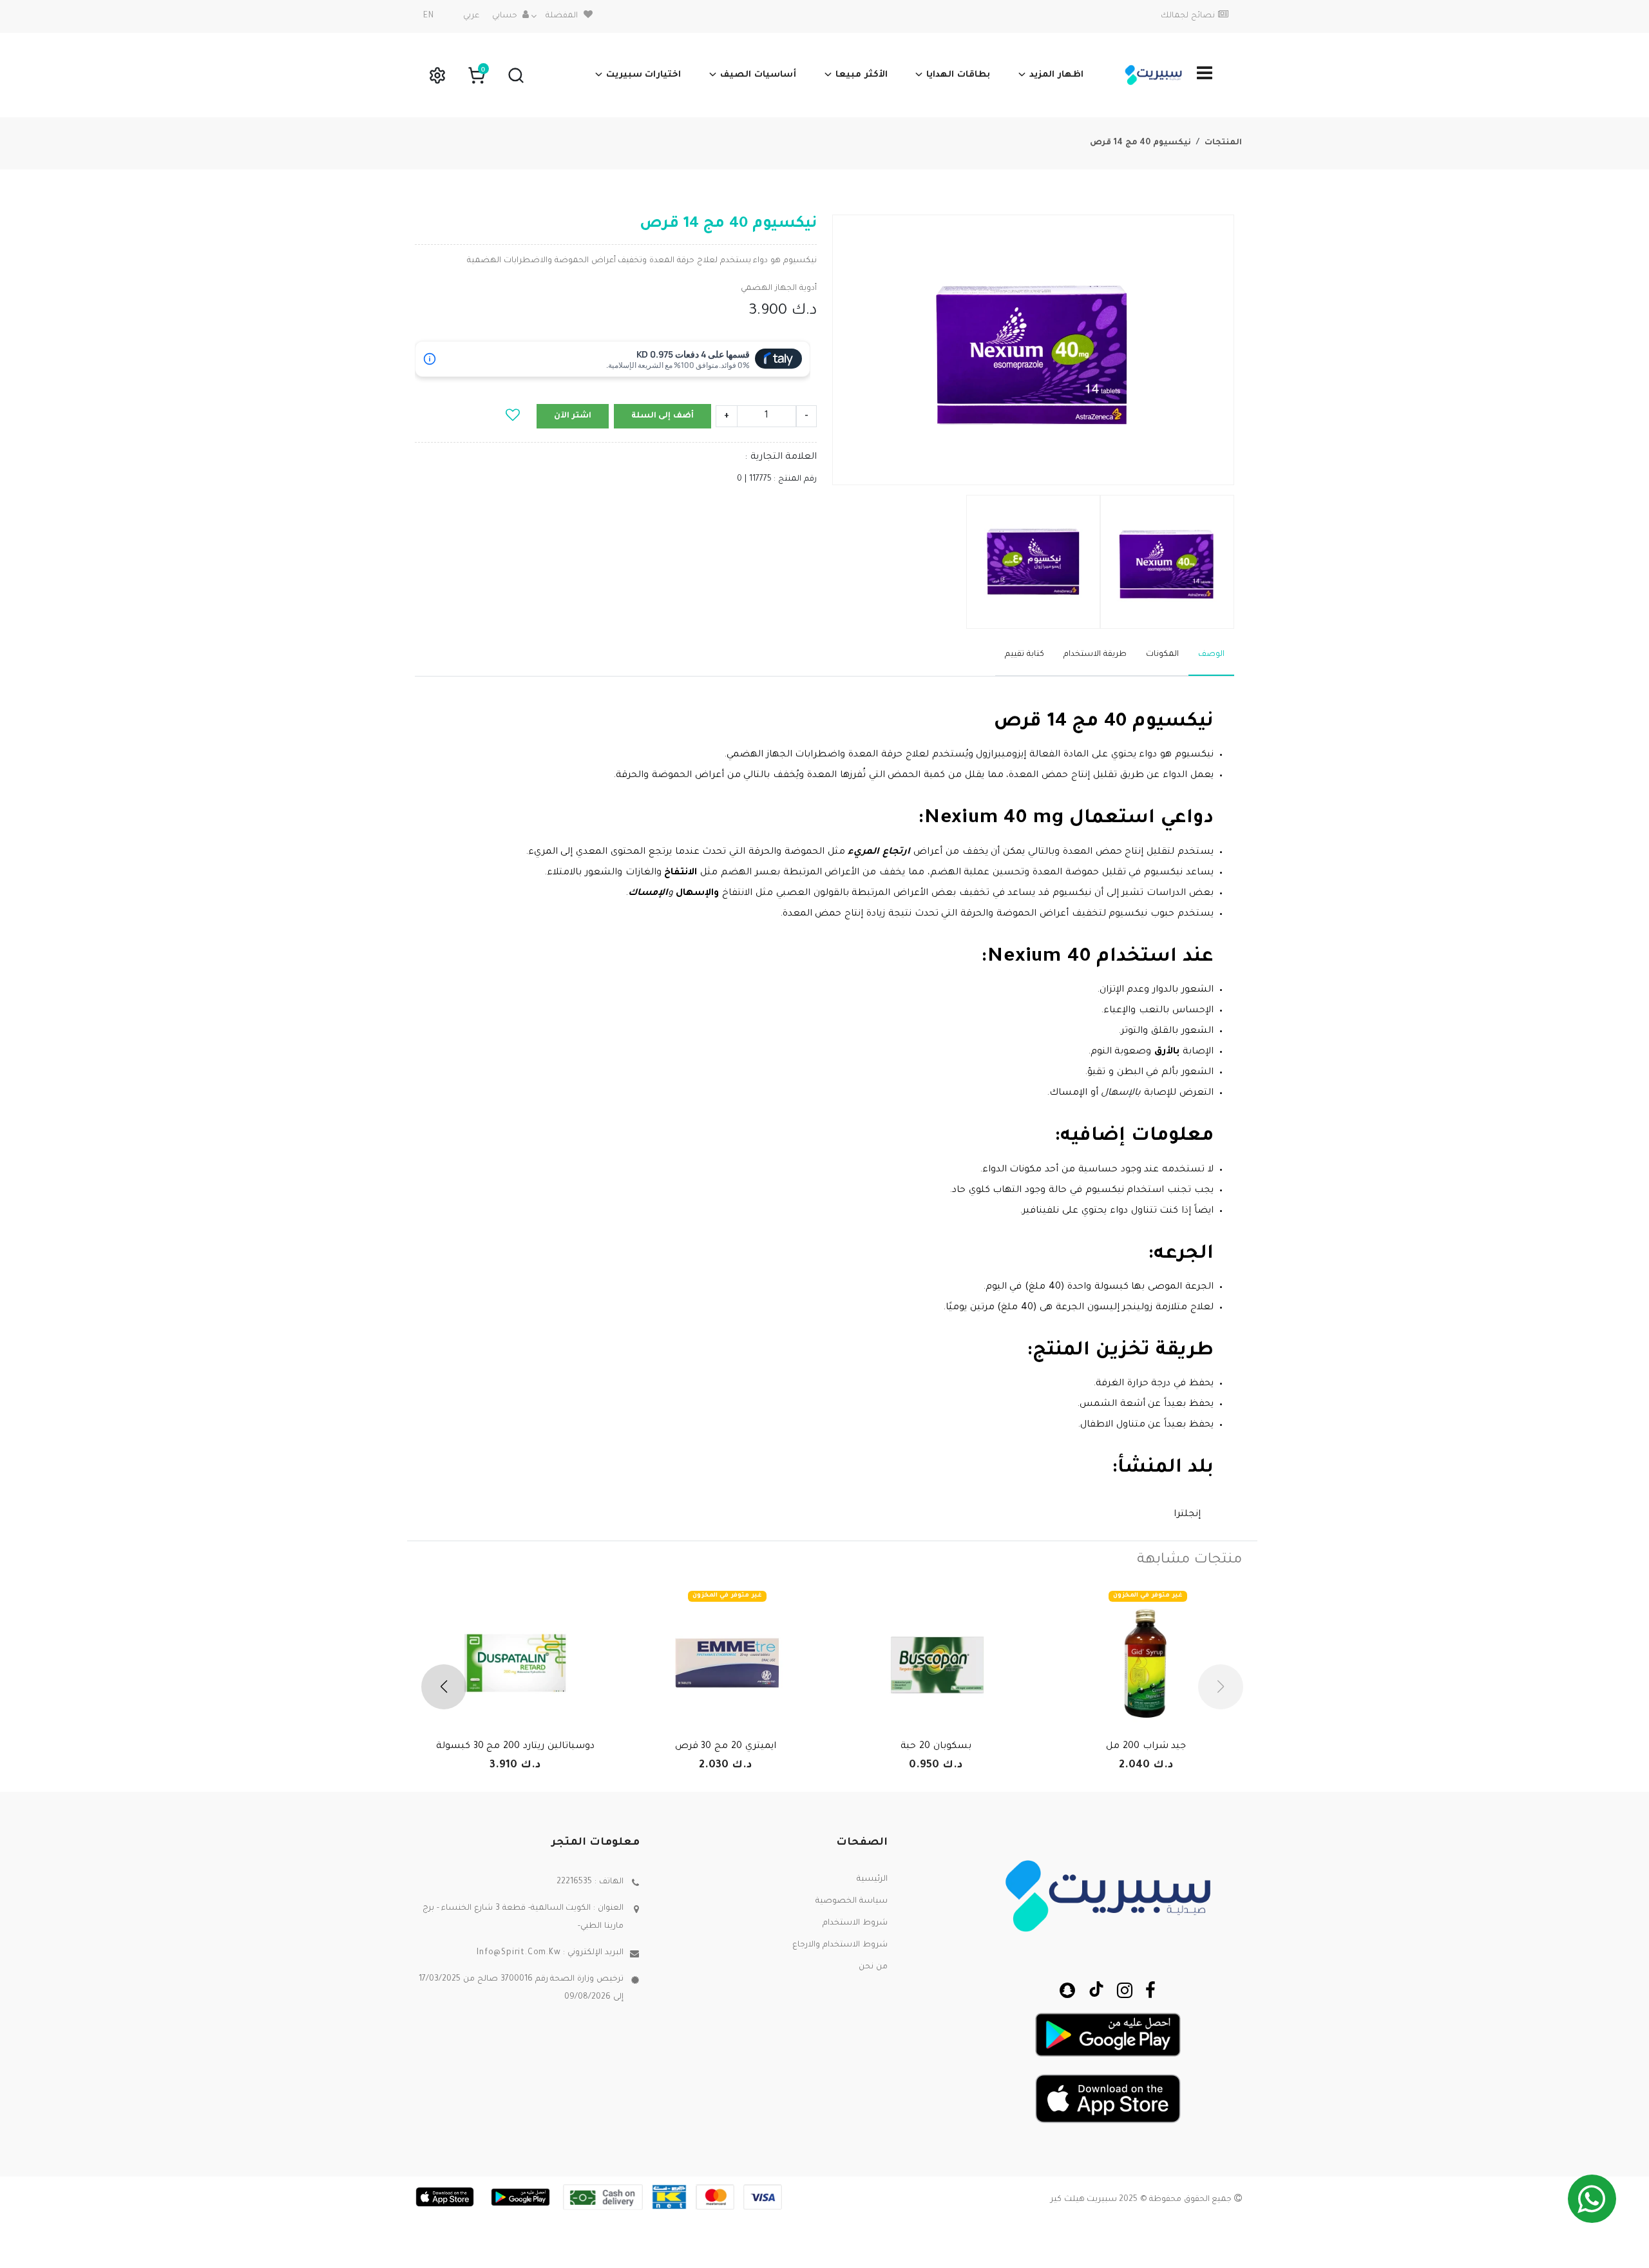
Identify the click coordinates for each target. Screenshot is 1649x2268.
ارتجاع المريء (881, 852)
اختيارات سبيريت (644, 75)
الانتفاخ (680, 873)
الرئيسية (872, 1879)
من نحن (873, 1967)
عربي (471, 16)
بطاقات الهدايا (958, 75)
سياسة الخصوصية (852, 1901)
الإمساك (648, 894)
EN (429, 16)
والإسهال (696, 894)
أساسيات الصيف (758, 75)
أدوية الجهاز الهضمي (779, 289)
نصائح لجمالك (1188, 16)
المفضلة (562, 16)
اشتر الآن (573, 416)
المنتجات (1223, 143)
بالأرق (1165, 1052)
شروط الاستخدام (855, 1923)
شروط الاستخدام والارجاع (840, 1945)
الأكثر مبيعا (862, 75)
